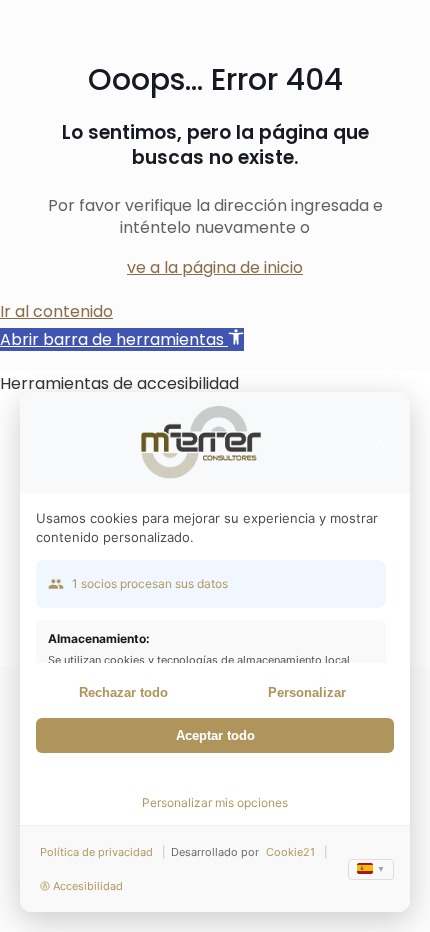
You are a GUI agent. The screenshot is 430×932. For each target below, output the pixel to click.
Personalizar (307, 692)
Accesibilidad (88, 886)
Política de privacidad (96, 852)
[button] (122, 339)
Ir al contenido (56, 311)
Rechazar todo (123, 692)
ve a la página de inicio (215, 267)
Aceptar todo (215, 735)
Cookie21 (290, 852)
